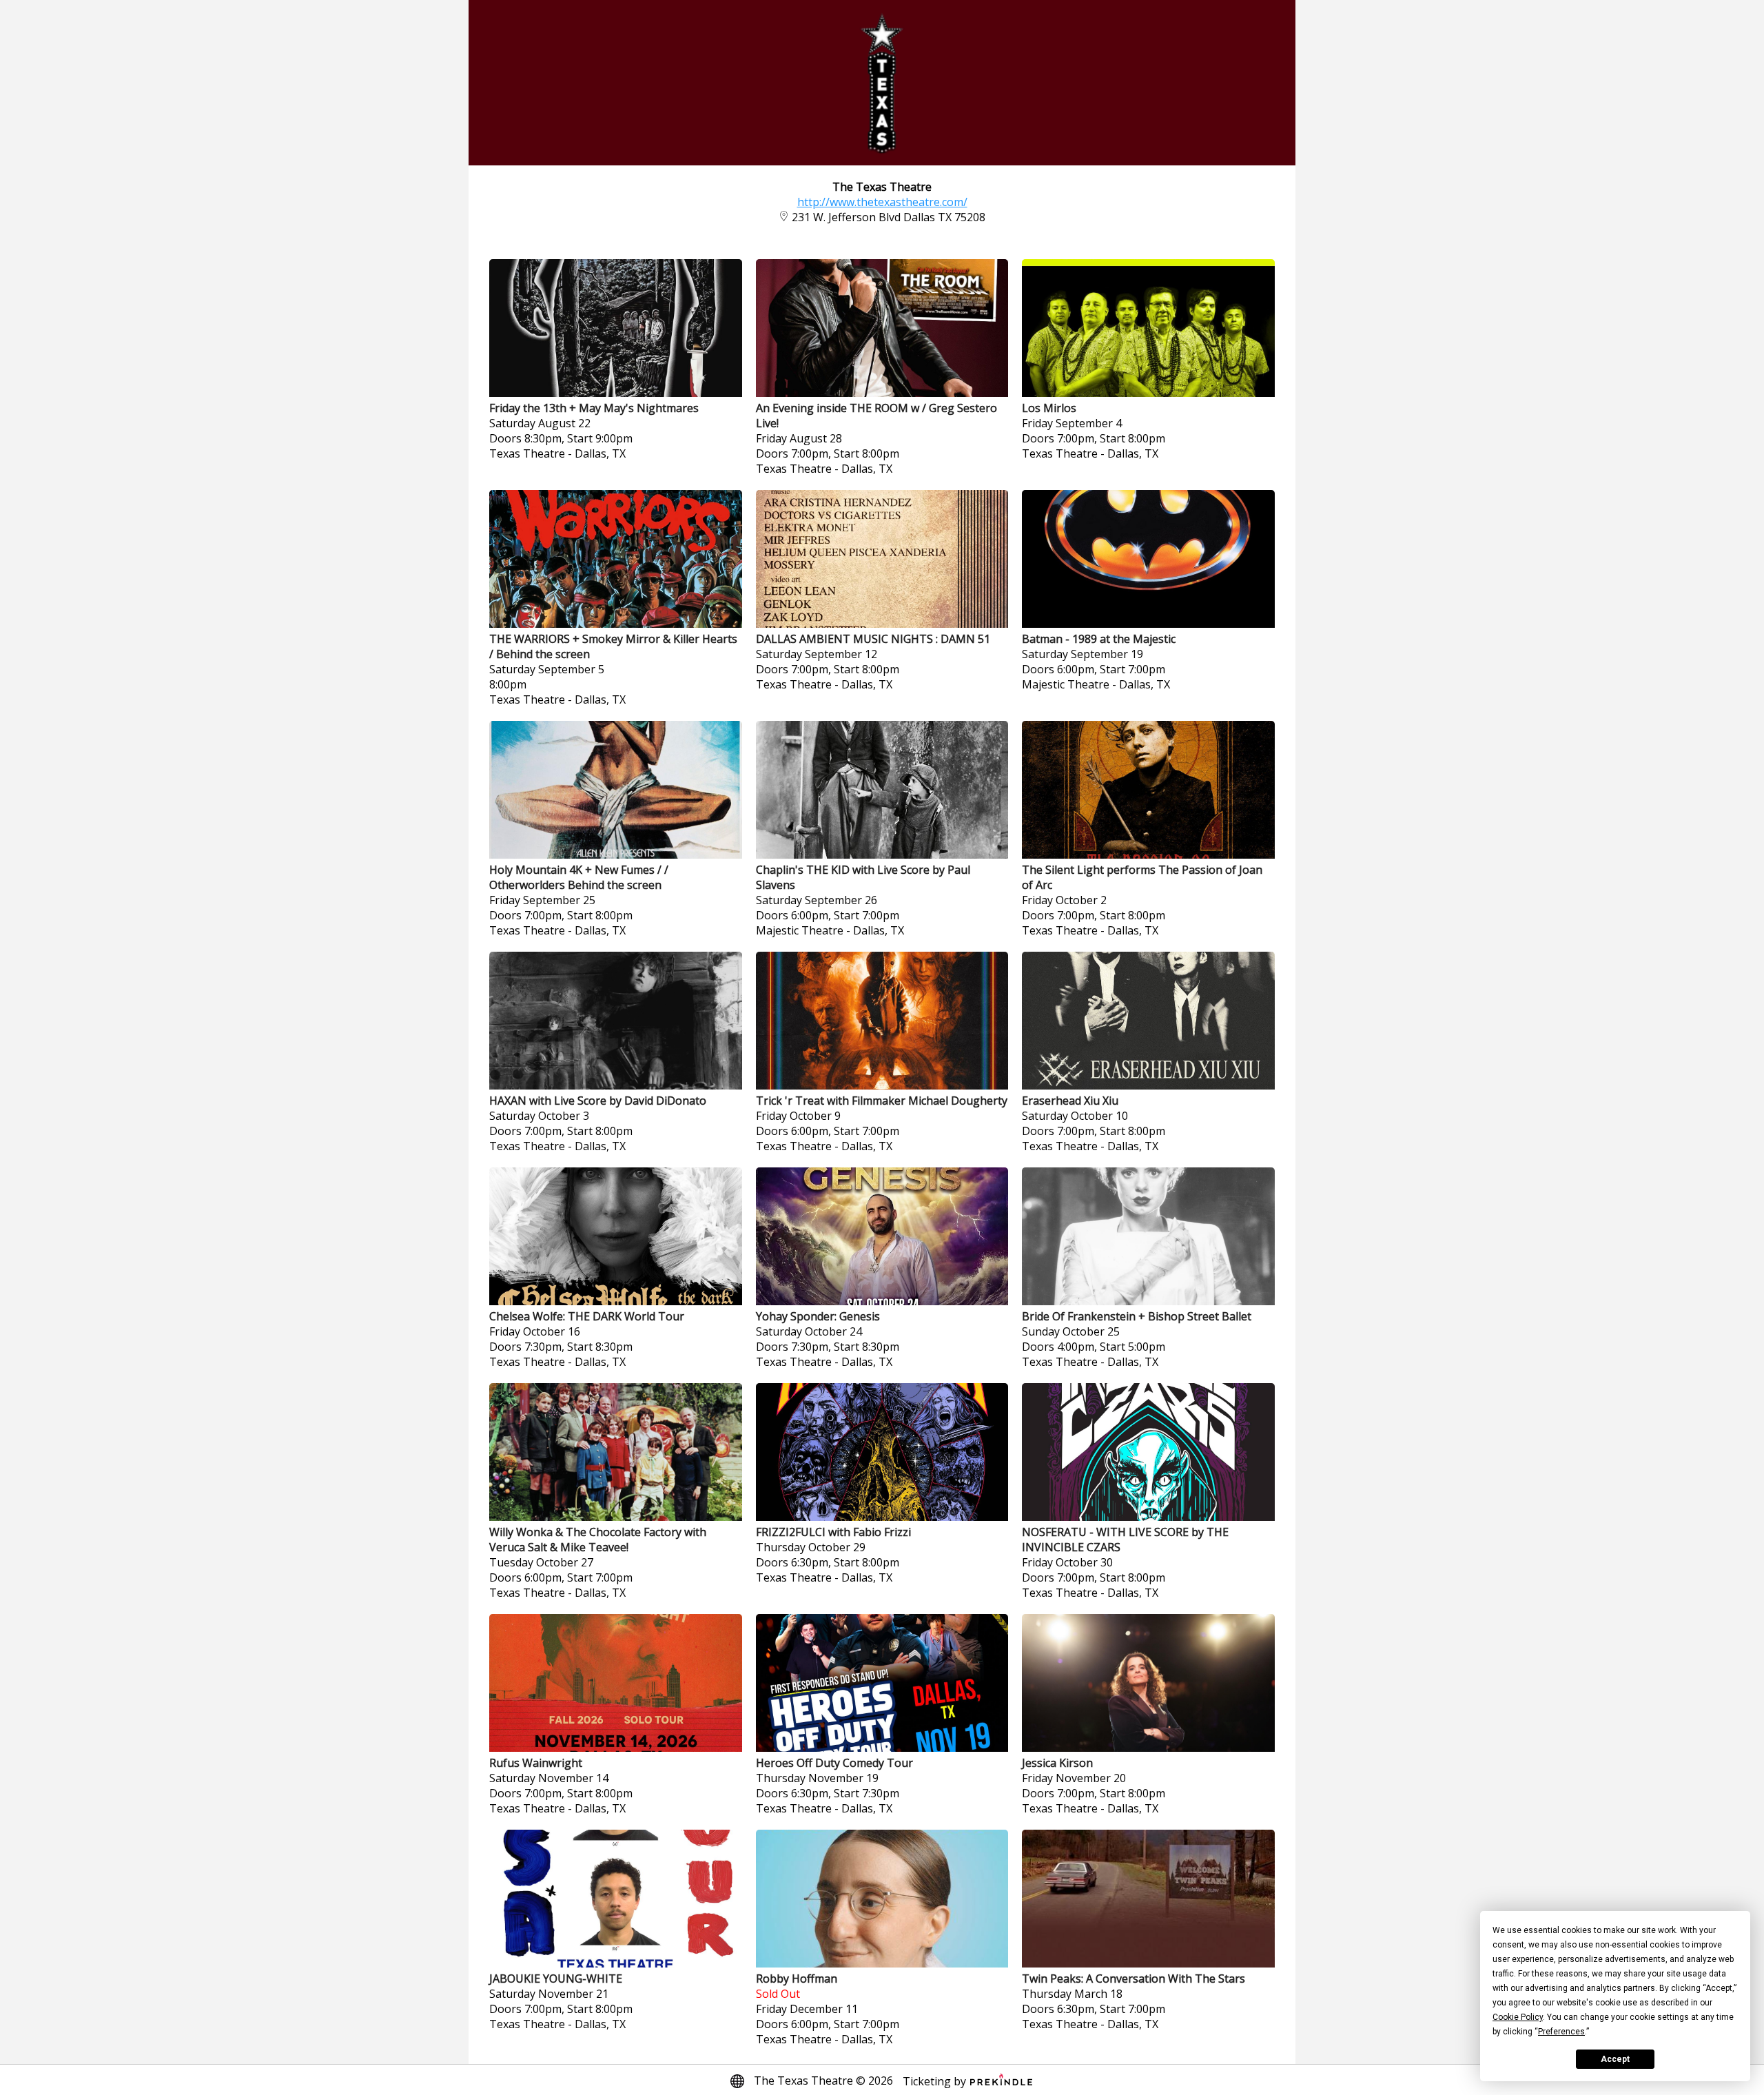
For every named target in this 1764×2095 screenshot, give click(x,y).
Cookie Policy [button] (1518, 2017)
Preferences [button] (1561, 2032)
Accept (1615, 2059)
